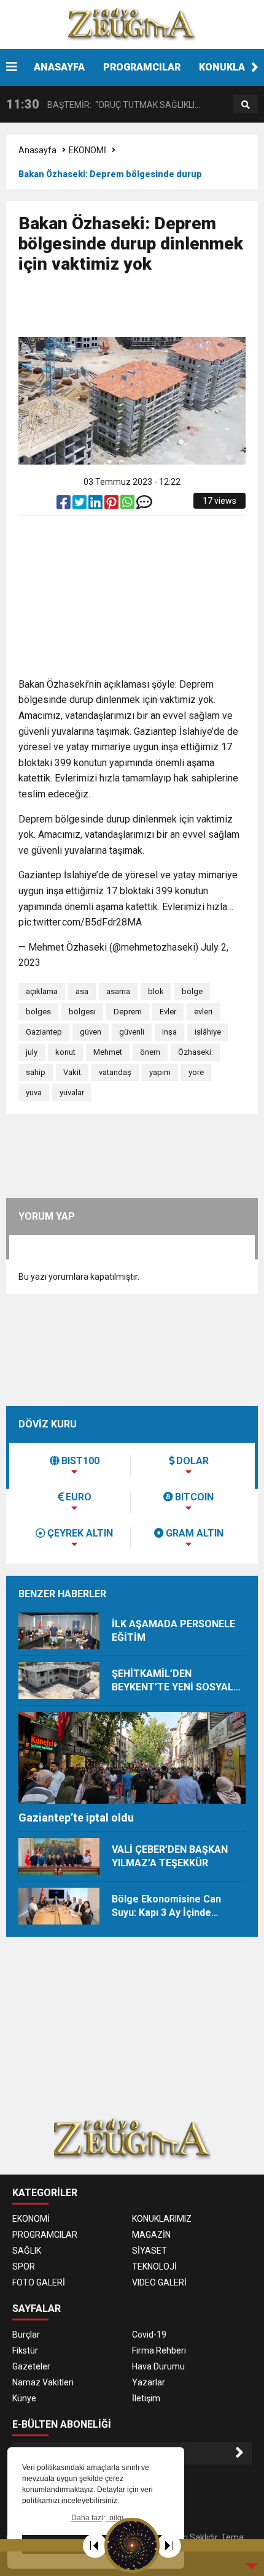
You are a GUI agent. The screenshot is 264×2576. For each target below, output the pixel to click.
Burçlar (26, 2335)
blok (156, 991)
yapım (160, 1072)
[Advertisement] (141, 311)
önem (150, 1052)
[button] (255, 67)
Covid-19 (149, 2335)
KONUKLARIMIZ (162, 2219)
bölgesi (82, 1012)
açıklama (42, 991)
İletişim (146, 2398)
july (32, 1052)
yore (196, 1072)
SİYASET (149, 2251)
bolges (38, 1012)
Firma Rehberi (159, 2350)
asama (118, 991)
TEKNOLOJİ (154, 2266)
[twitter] (80, 505)
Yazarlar (149, 2382)
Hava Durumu (158, 2366)
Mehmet (108, 1052)
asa (82, 991)
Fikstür (25, 2350)
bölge (192, 991)
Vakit (72, 1072)
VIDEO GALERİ (159, 2282)
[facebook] (64, 505)
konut (65, 1052)
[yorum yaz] (144, 505)
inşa (169, 1032)
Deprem (128, 1012)
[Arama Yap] (246, 105)
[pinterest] (112, 505)
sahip (36, 1072)
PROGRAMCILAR (142, 67)
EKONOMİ (87, 150)
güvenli (132, 1032)
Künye (24, 2398)
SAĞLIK (27, 2251)
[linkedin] (96, 505)
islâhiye (208, 1032)
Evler (168, 1012)
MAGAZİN (151, 2235)
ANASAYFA (59, 67)
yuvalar (72, 1092)
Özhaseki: (196, 1052)
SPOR (24, 2266)
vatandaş (115, 1072)
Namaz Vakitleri (43, 2382)
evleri (203, 1012)
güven (91, 1032)
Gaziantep (44, 1032)
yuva (34, 1092)
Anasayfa (37, 150)
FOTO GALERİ (39, 2282)
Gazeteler (31, 2366)
